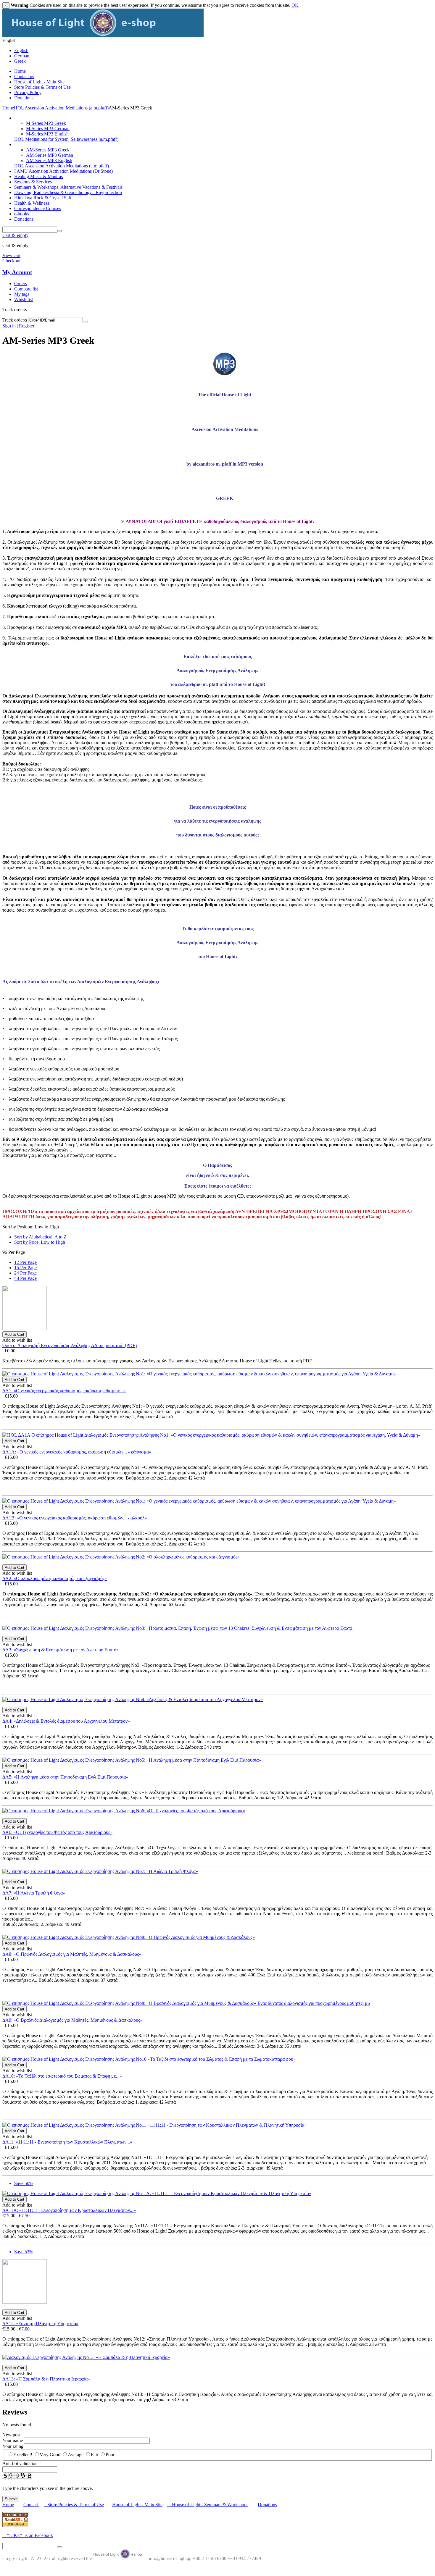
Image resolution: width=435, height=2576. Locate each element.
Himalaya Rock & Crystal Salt (43, 198)
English (21, 50)
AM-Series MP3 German (50, 155)
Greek (20, 61)
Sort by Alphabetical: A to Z (40, 1237)
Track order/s (15, 320)
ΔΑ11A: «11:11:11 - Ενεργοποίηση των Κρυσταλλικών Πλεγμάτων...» (69, 2210)
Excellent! (23, 2455)
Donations (24, 98)
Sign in (9, 326)
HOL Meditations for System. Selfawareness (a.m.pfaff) (66, 139)
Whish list (24, 299)
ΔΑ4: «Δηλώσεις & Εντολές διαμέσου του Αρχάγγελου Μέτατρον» (66, 1721)
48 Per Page (25, 1278)
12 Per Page (25, 1262)
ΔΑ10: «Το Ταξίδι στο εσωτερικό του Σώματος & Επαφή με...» (62, 2076)
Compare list (26, 289)
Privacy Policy (28, 92)
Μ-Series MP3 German (48, 129)
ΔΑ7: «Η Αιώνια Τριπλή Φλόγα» (34, 1893)
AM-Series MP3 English (49, 160)
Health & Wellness (32, 203)
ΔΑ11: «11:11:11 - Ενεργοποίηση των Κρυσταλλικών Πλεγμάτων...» (67, 2142)
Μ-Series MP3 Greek (46, 123)
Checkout (11, 261)
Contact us (24, 76)
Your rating (13, 2446)
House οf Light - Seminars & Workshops (210, 2505)
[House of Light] (103, 35)
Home (20, 71)
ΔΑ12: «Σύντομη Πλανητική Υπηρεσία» (40, 2324)
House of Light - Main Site (39, 82)
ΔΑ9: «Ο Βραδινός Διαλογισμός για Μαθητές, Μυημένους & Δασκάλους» (72, 2020)
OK (295, 5)
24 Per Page (25, 1273)
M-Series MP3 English (47, 134)
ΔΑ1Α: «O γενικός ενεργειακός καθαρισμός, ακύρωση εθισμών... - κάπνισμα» (77, 1452)
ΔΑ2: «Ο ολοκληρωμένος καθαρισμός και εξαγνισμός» (55, 1578)
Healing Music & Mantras (38, 176)
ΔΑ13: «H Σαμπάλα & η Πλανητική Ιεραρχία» (46, 2379)
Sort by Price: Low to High (40, 1242)
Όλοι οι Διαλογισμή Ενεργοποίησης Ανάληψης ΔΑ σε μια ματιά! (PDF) (70, 1345)
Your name (13, 2440)
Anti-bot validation (20, 2463)
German (22, 56)
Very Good (50, 2455)
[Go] (85, 322)
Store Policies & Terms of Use (42, 87)
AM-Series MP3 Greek (48, 150)
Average (76, 2455)
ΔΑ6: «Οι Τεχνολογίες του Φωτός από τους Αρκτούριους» (57, 1832)
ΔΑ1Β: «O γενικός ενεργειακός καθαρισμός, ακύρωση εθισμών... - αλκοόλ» (75, 1518)
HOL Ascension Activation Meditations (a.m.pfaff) (61, 108)
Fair (95, 2455)
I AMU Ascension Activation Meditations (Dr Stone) (63, 171)
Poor (110, 2455)
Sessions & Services (33, 182)
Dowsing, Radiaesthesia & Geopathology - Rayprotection (68, 192)
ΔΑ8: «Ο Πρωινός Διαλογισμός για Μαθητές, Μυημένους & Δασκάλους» (72, 1954)
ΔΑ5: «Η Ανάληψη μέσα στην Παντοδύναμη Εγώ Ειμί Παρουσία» (65, 1777)
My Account (17, 272)
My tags (22, 294)
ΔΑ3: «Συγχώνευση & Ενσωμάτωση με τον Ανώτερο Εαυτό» (61, 1650)
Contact (31, 2505)
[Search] (59, 231)
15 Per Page (25, 1268)
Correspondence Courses (38, 208)
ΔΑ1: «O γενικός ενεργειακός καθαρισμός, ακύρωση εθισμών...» (64, 1391)
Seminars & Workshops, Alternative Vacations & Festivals (68, 187)
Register (27, 326)
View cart (11, 255)
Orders (21, 284)
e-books (22, 214)
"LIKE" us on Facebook (28, 2535)
